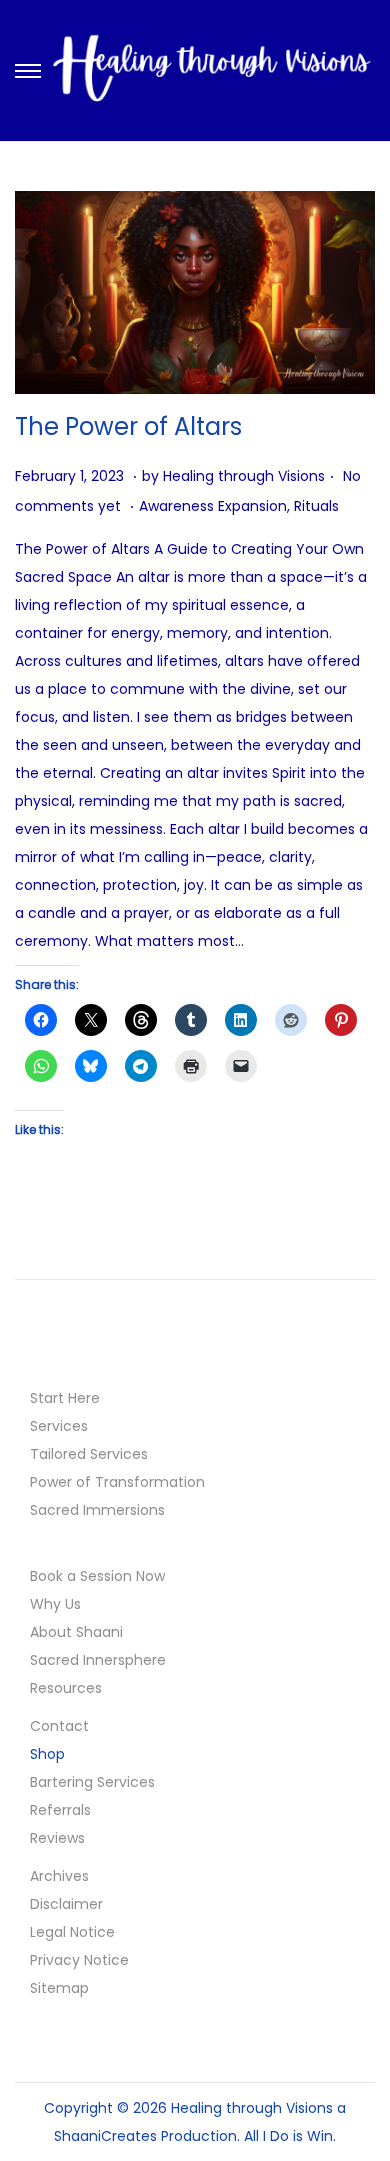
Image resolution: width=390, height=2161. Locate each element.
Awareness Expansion (213, 506)
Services (59, 1426)
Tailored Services (89, 1454)
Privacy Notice (79, 1960)
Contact (59, 1726)
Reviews (57, 1838)
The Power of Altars (128, 426)
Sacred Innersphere (98, 1660)
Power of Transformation (117, 1482)
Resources (66, 1688)
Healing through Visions (244, 476)
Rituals (316, 506)
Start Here (65, 1398)
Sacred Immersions (97, 1510)
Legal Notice (72, 1932)
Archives (59, 1876)
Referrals (60, 1810)
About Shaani (76, 1632)
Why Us (55, 1604)
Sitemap (59, 1988)
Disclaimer (66, 1904)
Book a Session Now (97, 1576)
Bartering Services (92, 1782)
